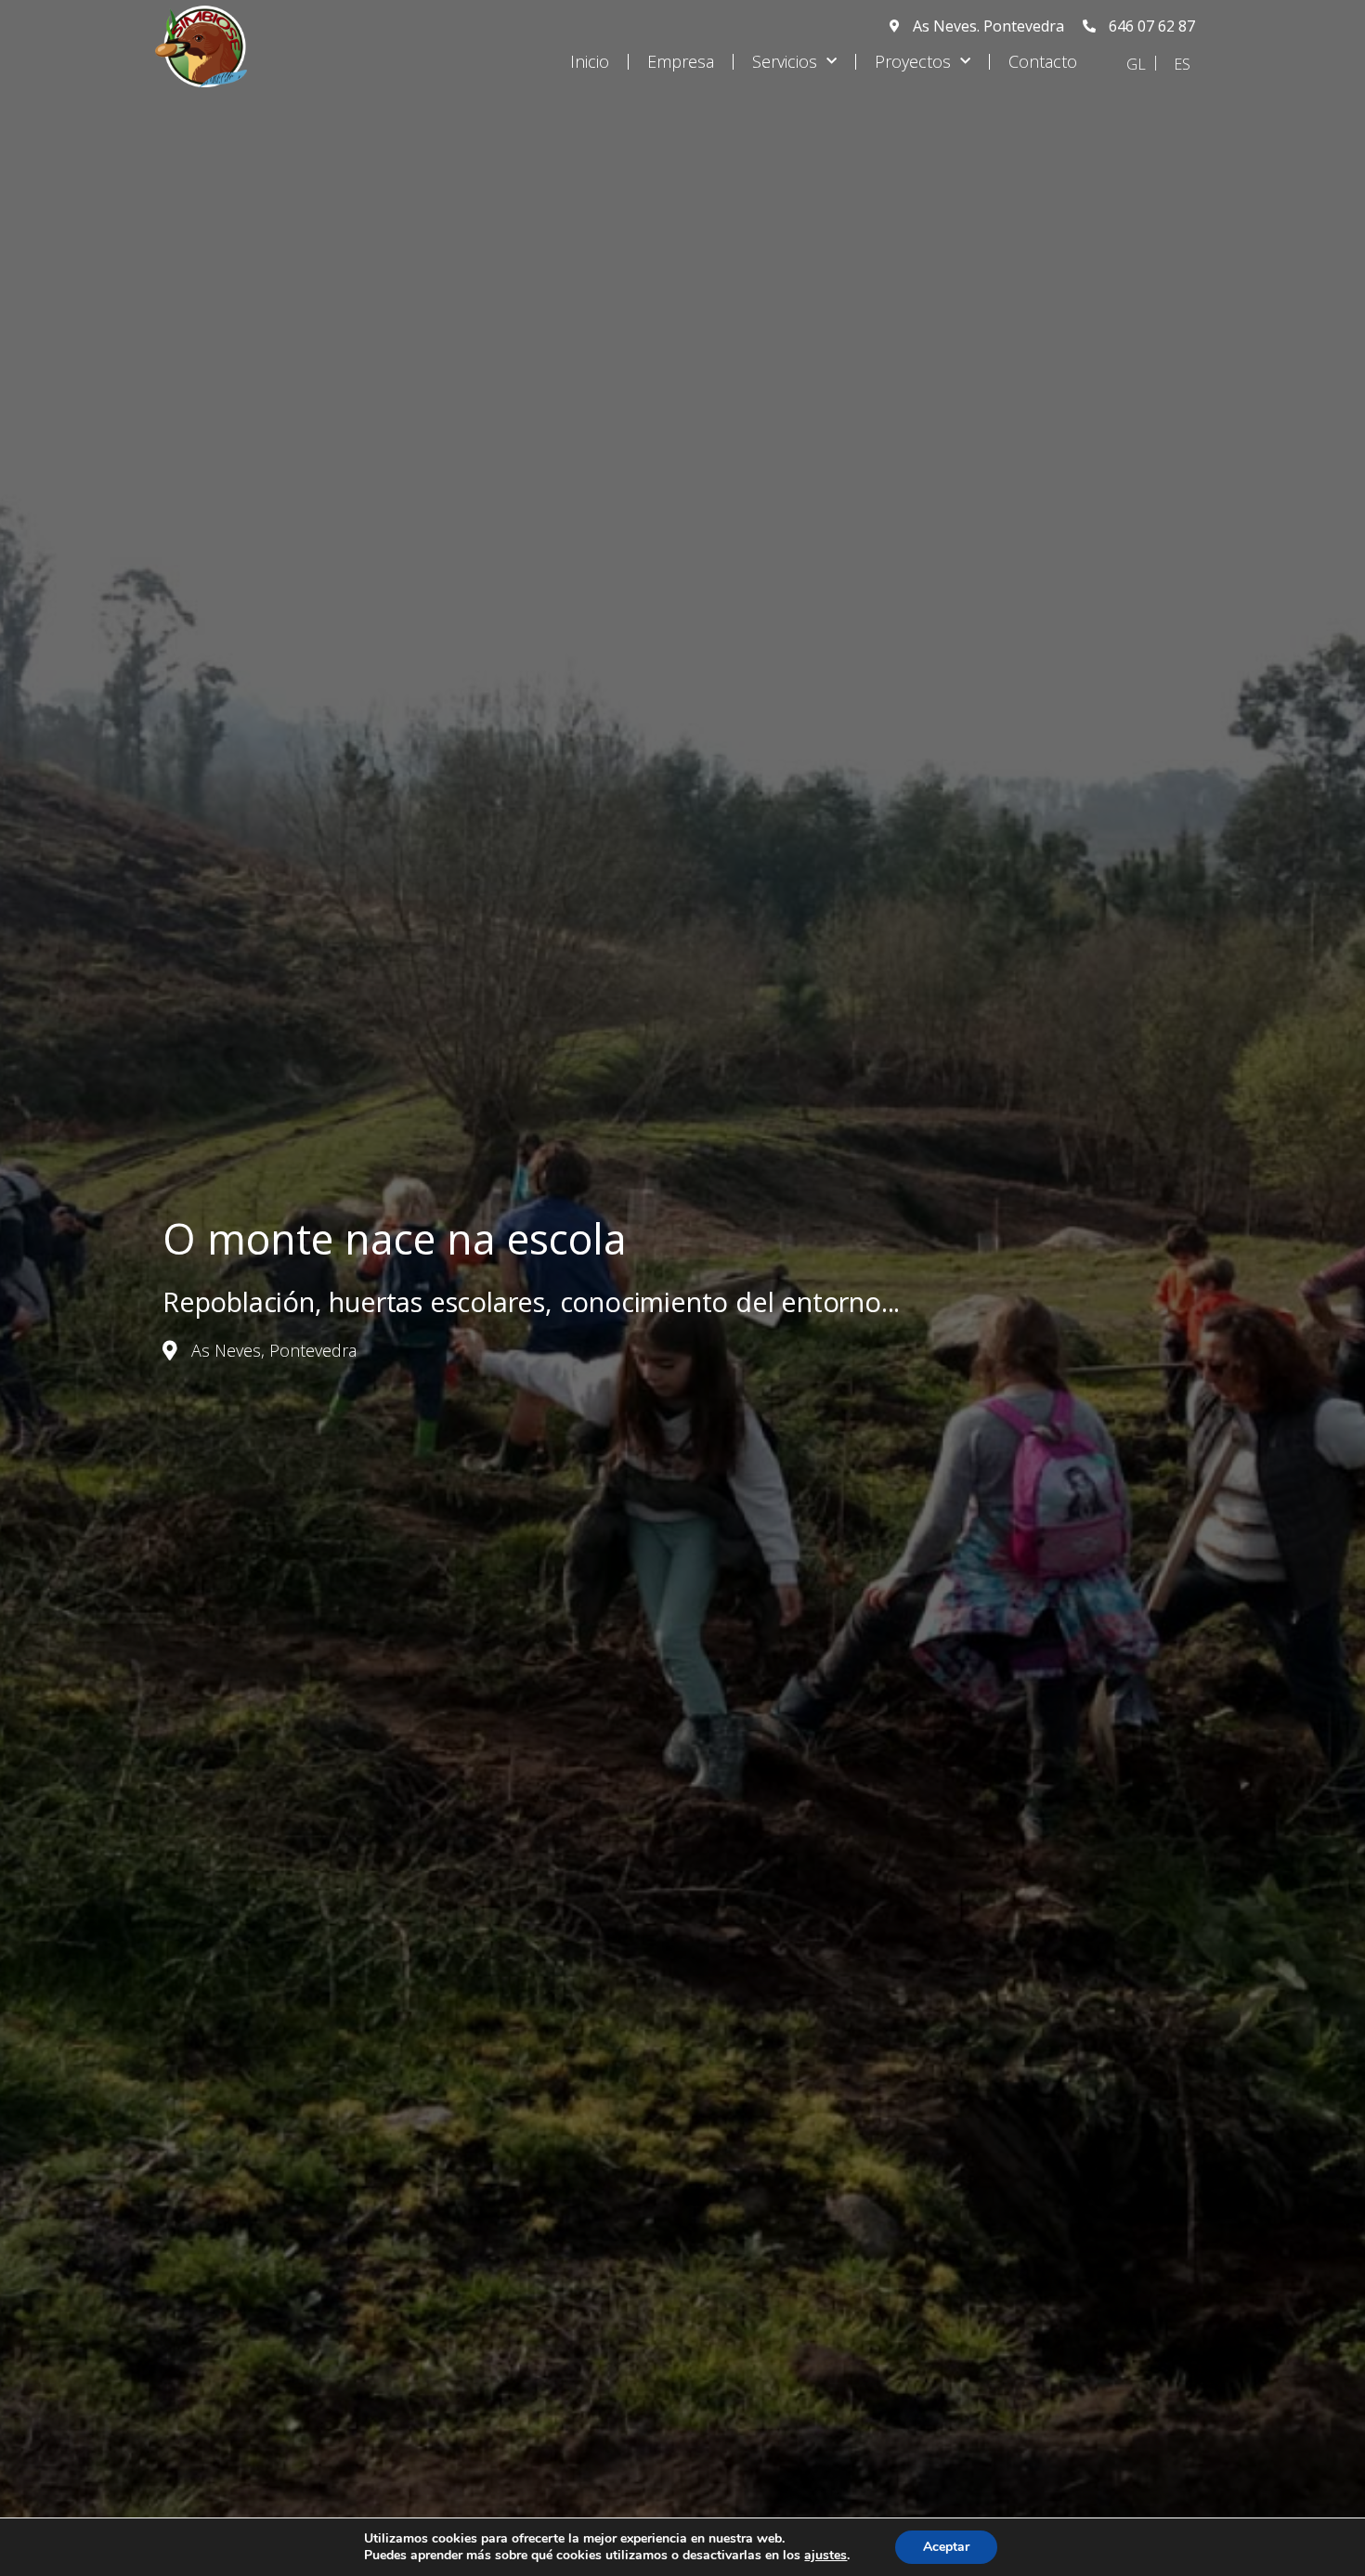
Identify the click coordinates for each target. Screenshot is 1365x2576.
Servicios (785, 61)
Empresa (681, 61)
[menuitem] (1136, 63)
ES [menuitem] (1182, 64)
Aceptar (946, 2547)
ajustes (825, 2556)
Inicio (590, 61)
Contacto (1043, 61)
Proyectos (913, 61)
